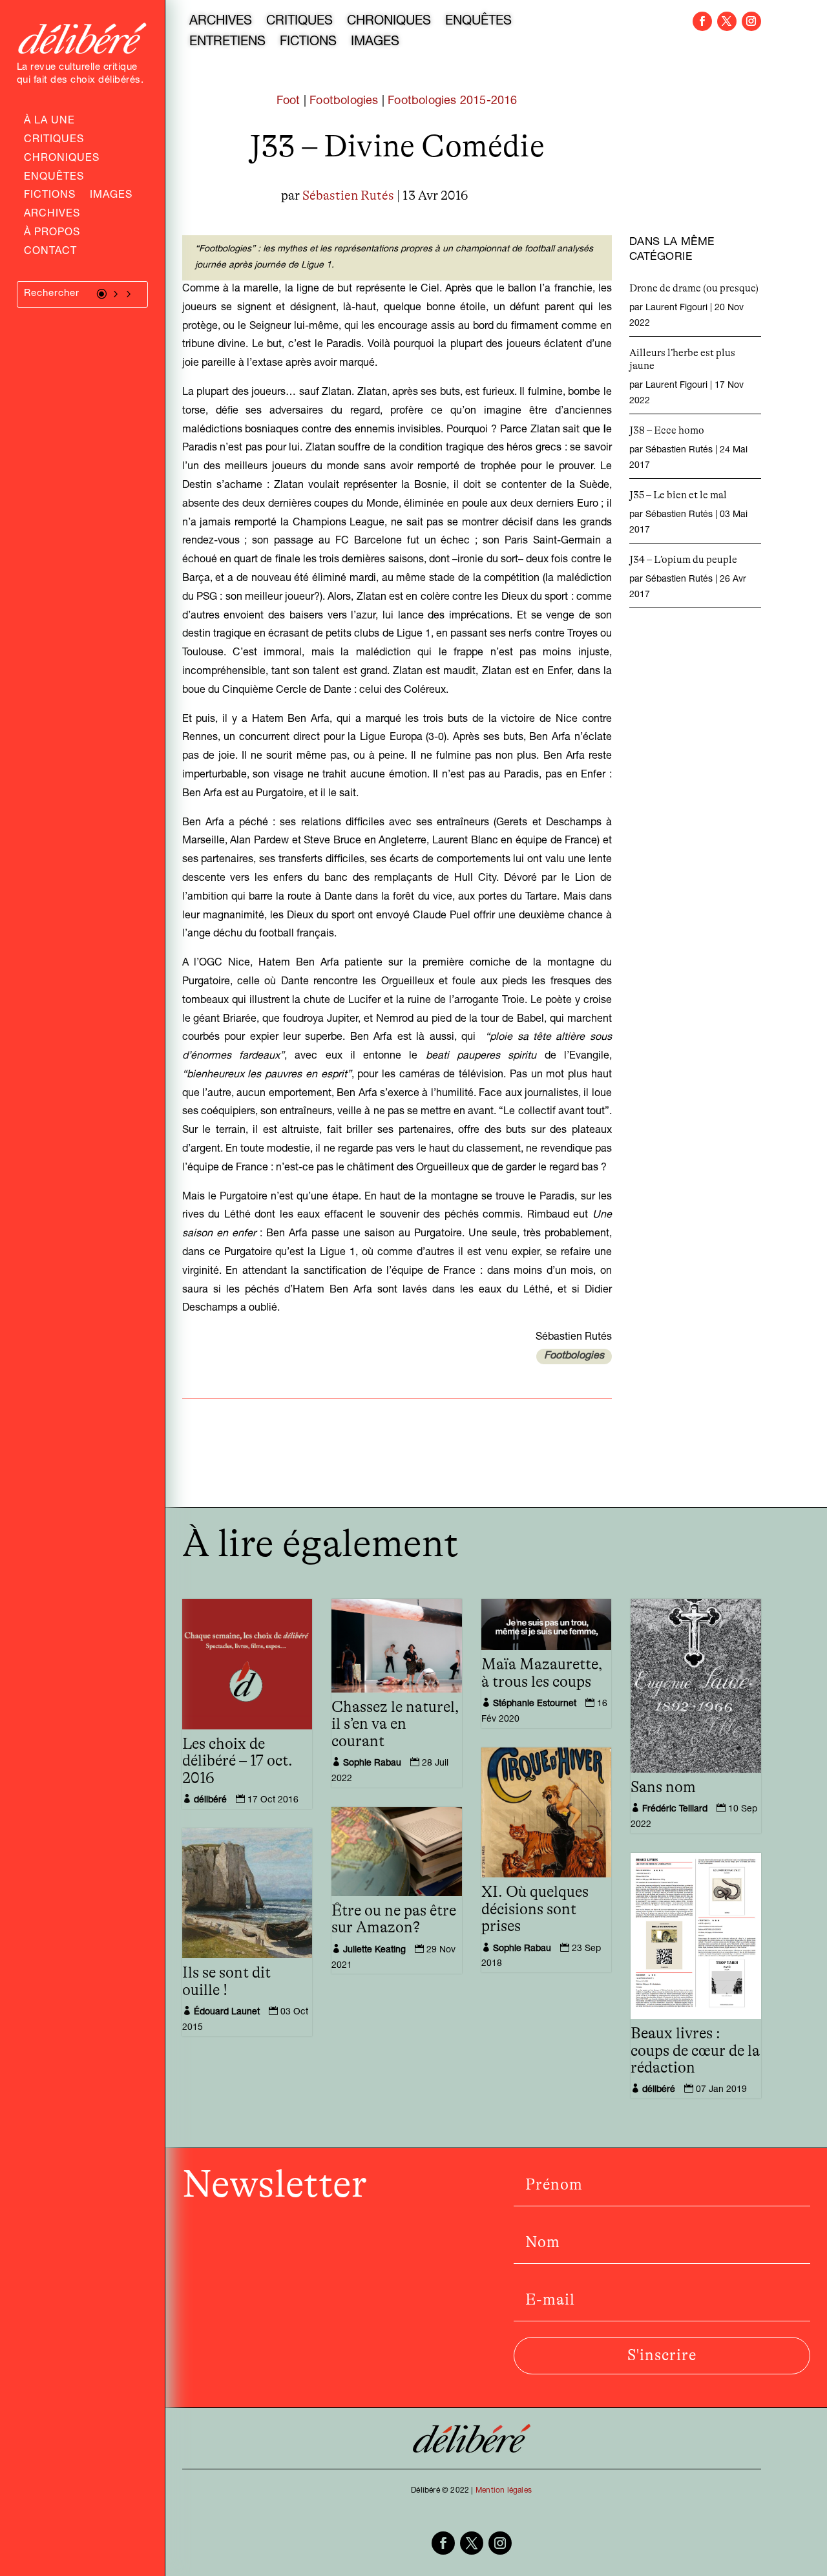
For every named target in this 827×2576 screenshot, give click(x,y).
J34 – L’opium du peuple (683, 560)
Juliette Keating (374, 1950)
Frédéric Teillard (675, 1810)
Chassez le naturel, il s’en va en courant (395, 1725)
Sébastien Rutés (348, 196)
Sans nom (663, 1788)
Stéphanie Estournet (535, 1704)
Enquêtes (54, 178)
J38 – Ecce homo (667, 430)
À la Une (49, 122)
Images (111, 196)
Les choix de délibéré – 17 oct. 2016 (237, 1761)
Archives (52, 215)
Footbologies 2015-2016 (452, 101)
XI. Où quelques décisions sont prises (535, 1909)
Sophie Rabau (372, 1764)
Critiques (54, 141)
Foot (288, 101)
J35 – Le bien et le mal (678, 495)
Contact (50, 253)
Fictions (50, 196)
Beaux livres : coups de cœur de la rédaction (695, 2051)
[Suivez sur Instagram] (751, 21)
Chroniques (62, 160)
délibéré (210, 1800)
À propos (52, 234)
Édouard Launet (227, 2012)
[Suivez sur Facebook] (702, 21)
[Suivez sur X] (727, 21)
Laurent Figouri (676, 308)
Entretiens (227, 43)
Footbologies (344, 101)
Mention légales (504, 2491)
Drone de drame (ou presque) (694, 288)
